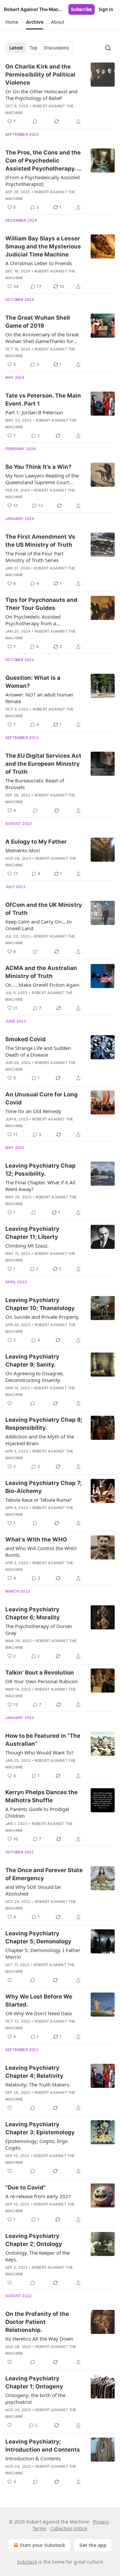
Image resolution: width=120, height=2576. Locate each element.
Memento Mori (23, 850)
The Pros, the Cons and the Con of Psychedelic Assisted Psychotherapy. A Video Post (43, 161)
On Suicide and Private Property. (42, 1317)
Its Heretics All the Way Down (39, 2339)
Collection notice (69, 2528)
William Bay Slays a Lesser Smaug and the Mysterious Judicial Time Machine (43, 246)
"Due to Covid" (25, 2187)
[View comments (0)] (35, 121)
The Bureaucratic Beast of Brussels (35, 784)
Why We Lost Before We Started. (39, 2001)
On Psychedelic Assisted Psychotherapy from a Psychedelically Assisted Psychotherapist (33, 620)
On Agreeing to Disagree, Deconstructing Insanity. (34, 1377)
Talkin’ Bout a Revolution (40, 1673)
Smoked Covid (25, 1039)
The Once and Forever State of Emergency (44, 1874)
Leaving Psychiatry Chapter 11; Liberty (32, 1233)
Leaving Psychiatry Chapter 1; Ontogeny (34, 2382)
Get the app (93, 2545)
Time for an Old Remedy (33, 1111)
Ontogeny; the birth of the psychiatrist (35, 2398)
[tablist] (39, 48)
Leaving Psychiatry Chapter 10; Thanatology (40, 1304)
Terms (39, 2528)
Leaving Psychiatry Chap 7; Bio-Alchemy (43, 1487)
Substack (27, 2562)
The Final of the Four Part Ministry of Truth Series (34, 557)
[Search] (108, 48)
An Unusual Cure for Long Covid (41, 1098)
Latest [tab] (16, 48)
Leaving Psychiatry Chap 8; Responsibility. (44, 1424)
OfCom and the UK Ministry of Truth (44, 909)
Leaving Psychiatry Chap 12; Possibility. (40, 1170)
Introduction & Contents (33, 2458)
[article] (60, 94)
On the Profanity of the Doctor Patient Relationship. (37, 2322)
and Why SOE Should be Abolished (33, 1890)
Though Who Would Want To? (39, 1752)
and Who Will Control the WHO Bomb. (41, 1551)
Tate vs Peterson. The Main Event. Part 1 (43, 400)
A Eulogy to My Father (36, 842)
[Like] (10, 1403)
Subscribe (81, 9)
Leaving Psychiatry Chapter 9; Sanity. (32, 1361)
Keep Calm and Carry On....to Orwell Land (38, 925)
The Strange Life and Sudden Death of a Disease (38, 1051)
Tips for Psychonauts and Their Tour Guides (41, 604)
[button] (12, 22)
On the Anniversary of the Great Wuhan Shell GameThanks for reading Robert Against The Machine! (42, 338)
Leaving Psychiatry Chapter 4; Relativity (34, 2072)
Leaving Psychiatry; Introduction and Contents (43, 2446)
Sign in (106, 9)
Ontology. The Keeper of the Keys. (37, 2256)
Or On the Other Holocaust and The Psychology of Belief (41, 95)
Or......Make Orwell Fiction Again (42, 985)
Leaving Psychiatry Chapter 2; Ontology (34, 2240)
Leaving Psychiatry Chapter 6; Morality (32, 1613)
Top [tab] (33, 48)
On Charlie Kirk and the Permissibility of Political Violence (40, 75)
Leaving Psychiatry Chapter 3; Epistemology (40, 2128)
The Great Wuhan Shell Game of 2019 (38, 322)
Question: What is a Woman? (33, 682)
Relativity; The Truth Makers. (38, 2084)
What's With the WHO (36, 1539)
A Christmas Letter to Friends (39, 263)
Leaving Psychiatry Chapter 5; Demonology (38, 1937)
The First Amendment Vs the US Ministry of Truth (40, 541)
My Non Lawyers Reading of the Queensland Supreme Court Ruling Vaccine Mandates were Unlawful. (42, 479)
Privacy (101, 2522)
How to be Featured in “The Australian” (43, 1740)
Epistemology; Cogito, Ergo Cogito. (36, 2144)
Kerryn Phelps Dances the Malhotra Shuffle (41, 1796)
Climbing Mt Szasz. (27, 1246)
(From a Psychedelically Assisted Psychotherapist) (42, 181)
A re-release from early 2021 (38, 2196)
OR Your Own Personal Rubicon (41, 1681)
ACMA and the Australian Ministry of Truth (41, 972)
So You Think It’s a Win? (38, 467)
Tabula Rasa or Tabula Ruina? (38, 1500)
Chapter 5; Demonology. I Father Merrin (43, 1953)
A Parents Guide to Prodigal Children (37, 1812)
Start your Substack (42, 2545)
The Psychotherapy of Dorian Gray (39, 1629)
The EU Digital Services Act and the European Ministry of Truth (43, 764)
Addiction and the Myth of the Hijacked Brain (40, 1440)
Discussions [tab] (56, 48)
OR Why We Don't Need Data (38, 2013)
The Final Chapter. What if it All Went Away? (40, 1186)
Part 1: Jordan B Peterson (34, 412)
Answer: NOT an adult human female (39, 698)
